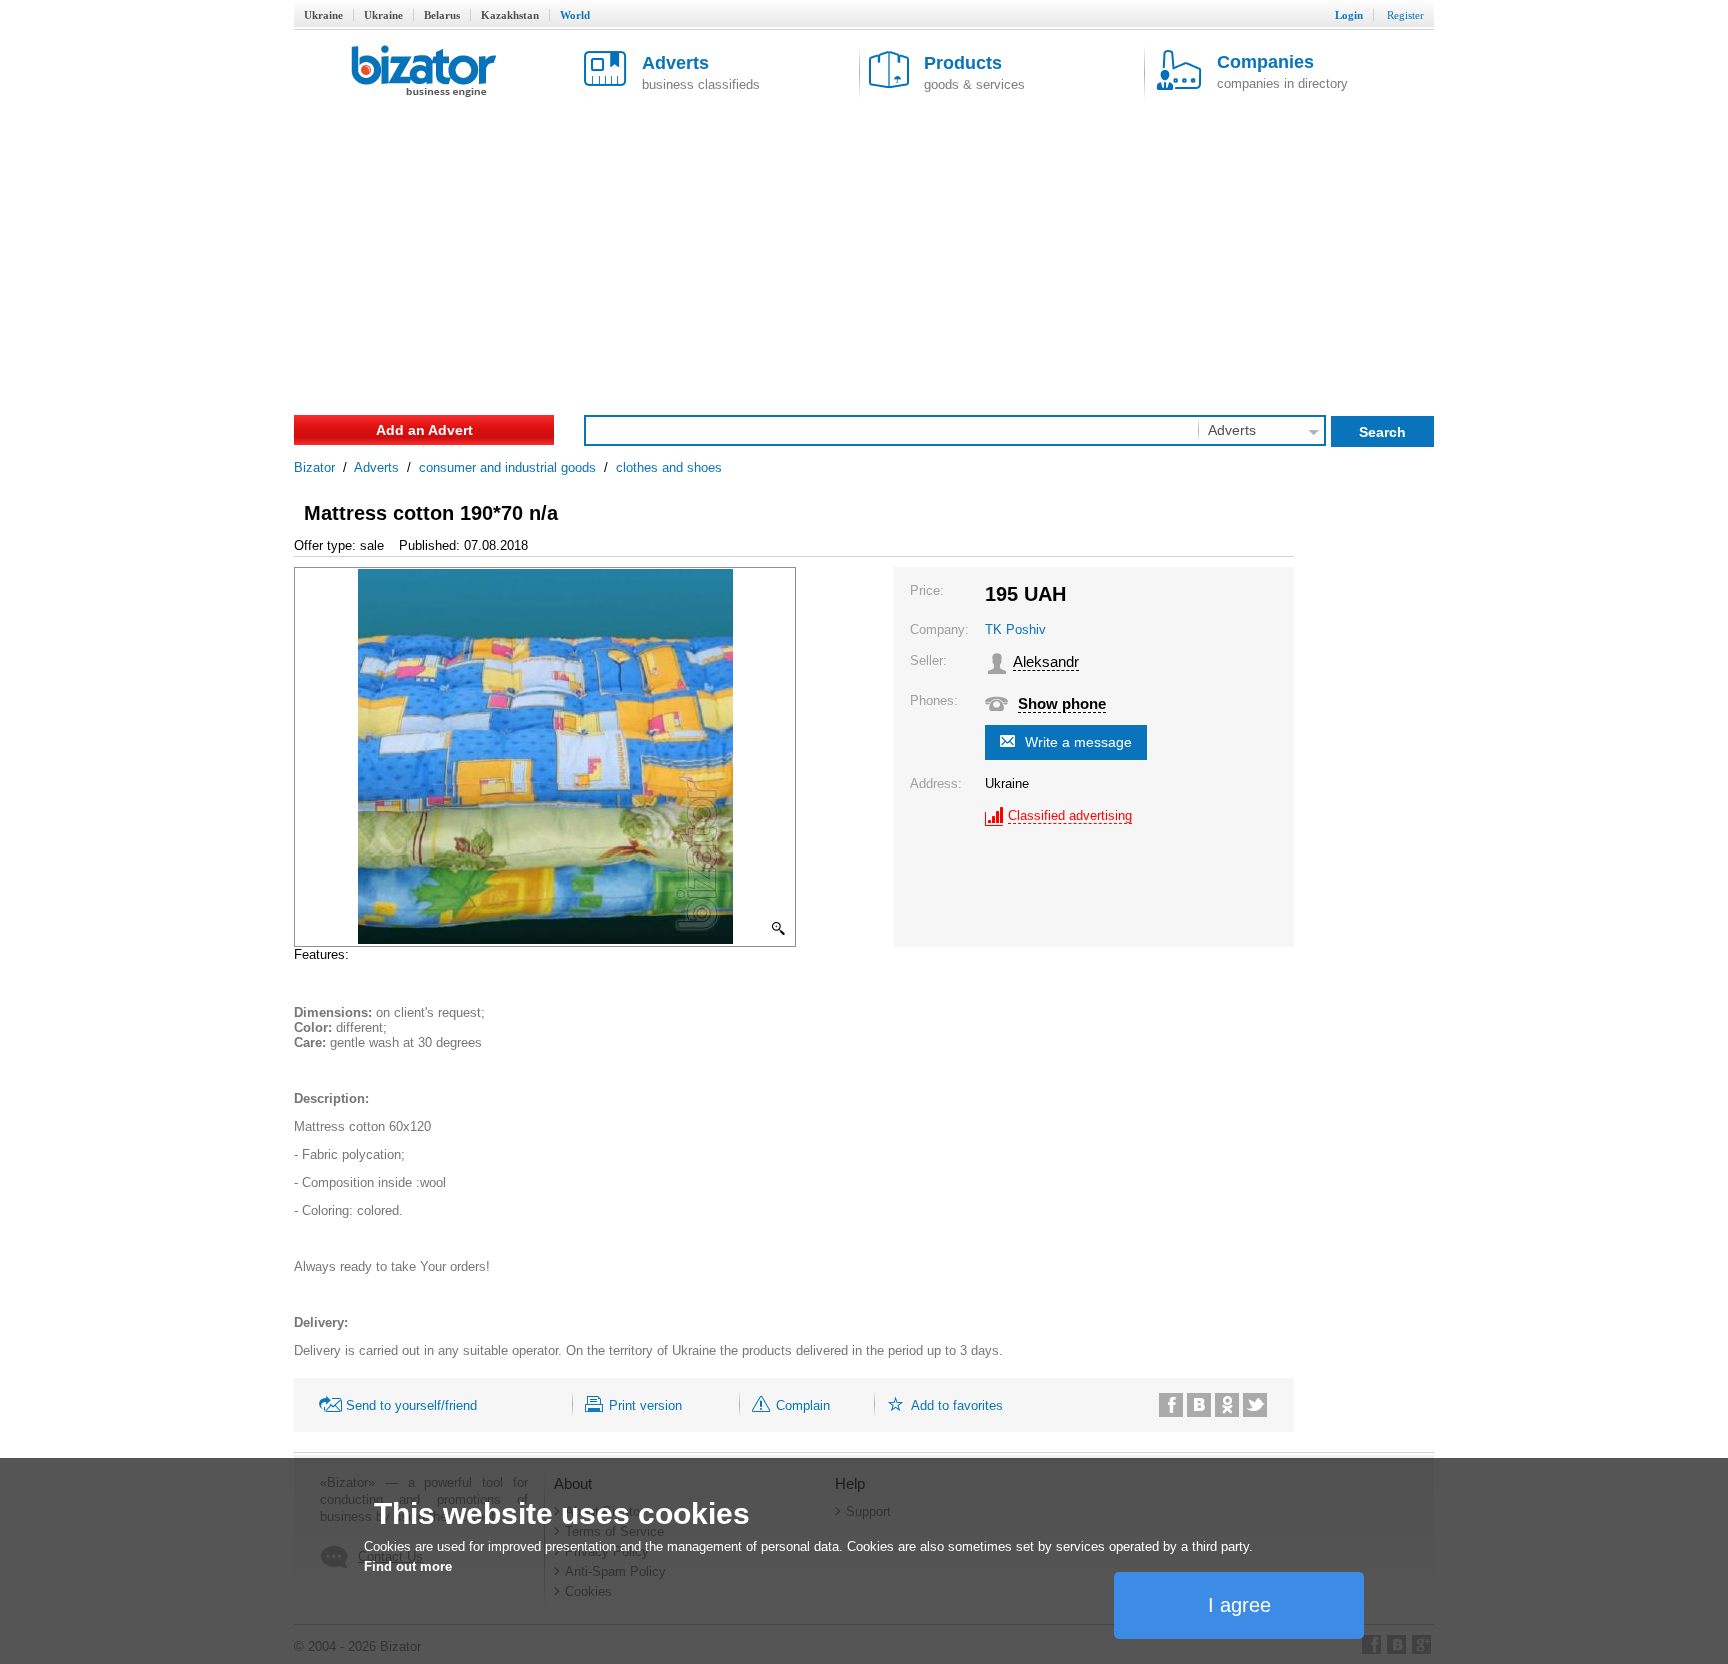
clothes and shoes (669, 467)
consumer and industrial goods (507, 467)
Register (1405, 15)
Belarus (442, 15)
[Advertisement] (864, 250)
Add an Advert (424, 430)
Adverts (376, 467)
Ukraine (323, 15)
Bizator (314, 467)
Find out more (408, 1566)
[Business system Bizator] (424, 72)
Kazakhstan (510, 15)
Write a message (1078, 742)
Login (1349, 15)
